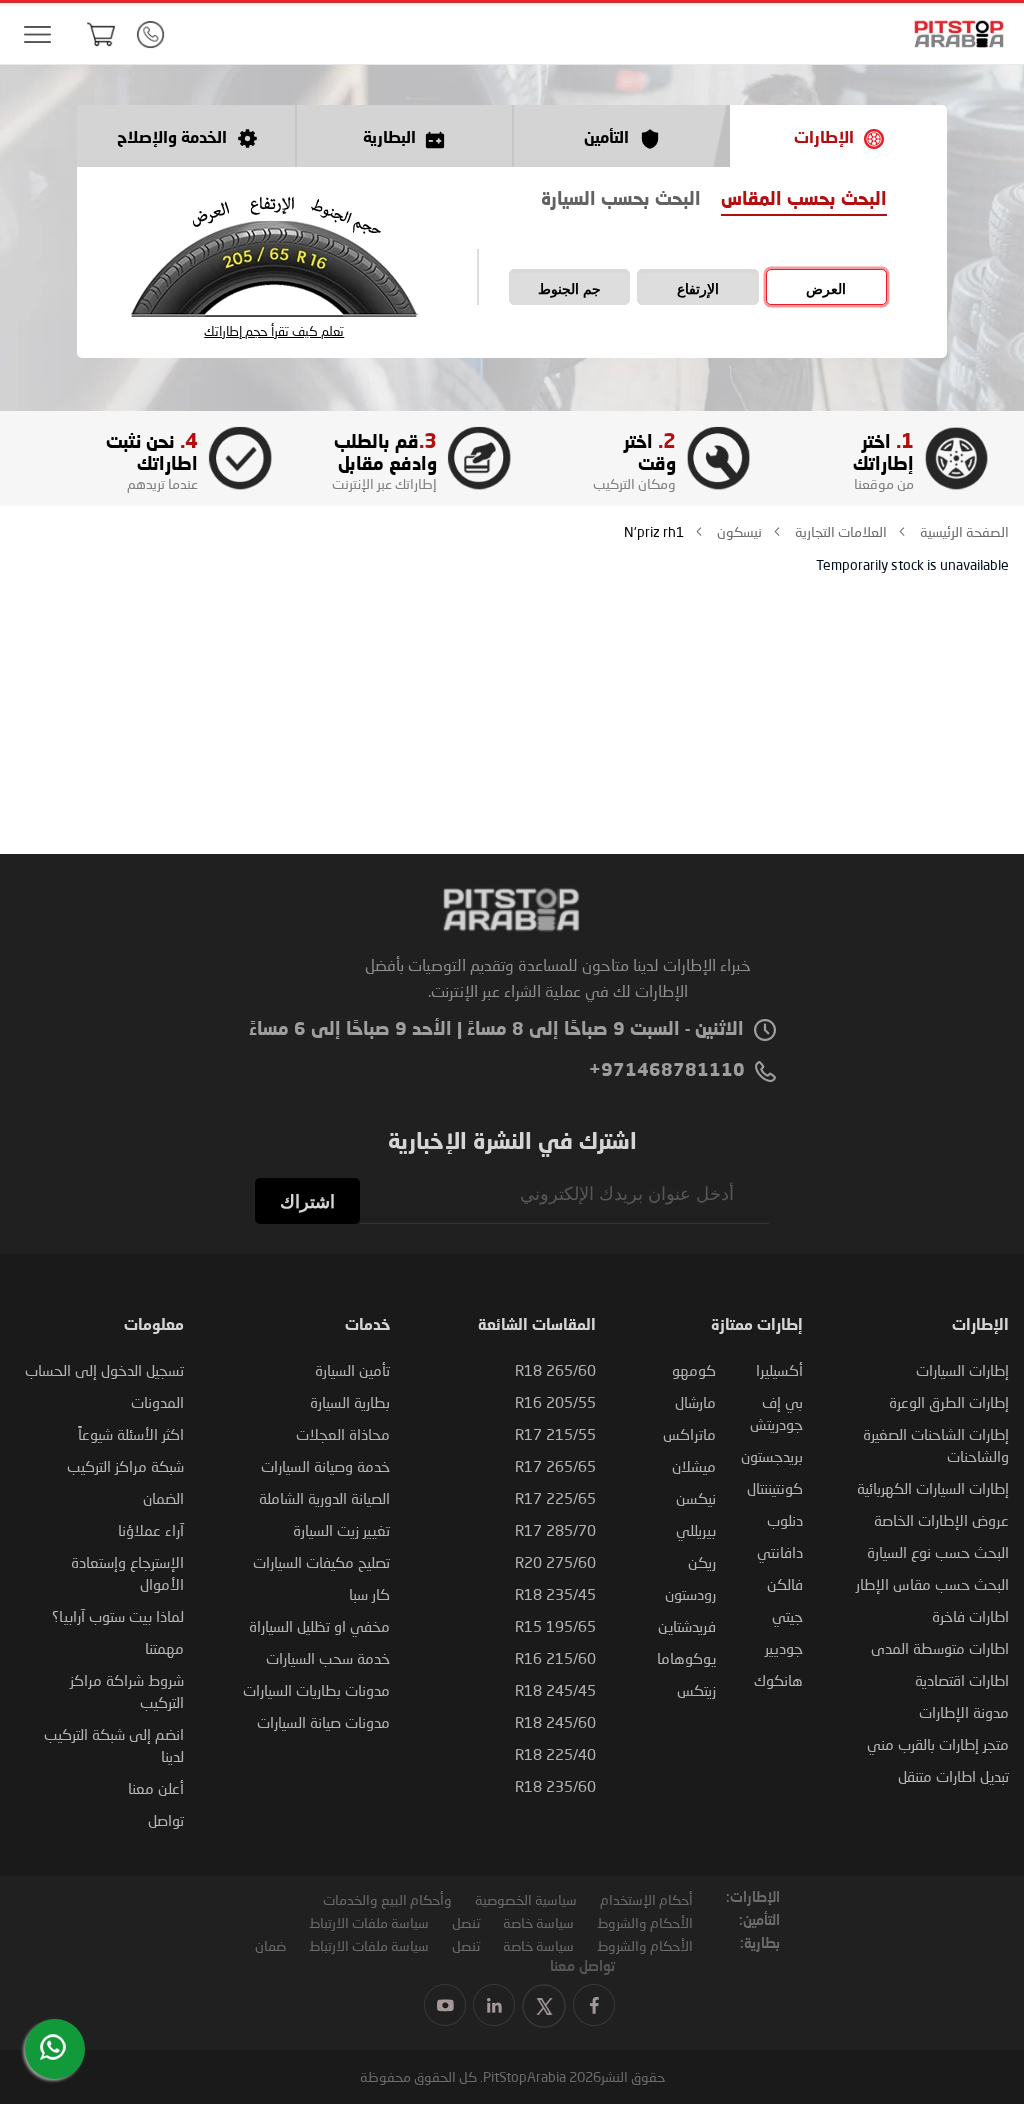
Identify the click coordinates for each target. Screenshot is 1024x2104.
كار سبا (369, 1594)
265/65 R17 (555, 1466)
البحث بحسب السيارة (621, 200)
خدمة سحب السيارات (328, 1658)
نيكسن (696, 1498)
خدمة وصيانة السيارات (325, 1466)
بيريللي (696, 1530)
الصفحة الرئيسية (963, 531)
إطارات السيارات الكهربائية (933, 1488)
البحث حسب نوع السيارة (938, 1552)
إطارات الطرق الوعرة (949, 1402)
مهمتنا (164, 1648)
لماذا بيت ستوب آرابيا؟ (118, 1616)
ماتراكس (689, 1434)
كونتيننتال (775, 1488)
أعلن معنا (156, 1788)
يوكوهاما (686, 1658)
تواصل (166, 1820)
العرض (826, 289)
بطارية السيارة (350, 1402)
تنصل (466, 1922)
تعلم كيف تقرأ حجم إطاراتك (274, 331)
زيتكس (696, 1690)
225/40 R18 (555, 1754)
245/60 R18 (555, 1722)
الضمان (163, 1498)
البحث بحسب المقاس (804, 200)
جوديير (784, 1648)
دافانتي (780, 1552)
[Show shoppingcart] (101, 34)
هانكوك (778, 1680)
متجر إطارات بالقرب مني (938, 1744)
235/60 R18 (555, 1786)
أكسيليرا (779, 1370)
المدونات (157, 1402)
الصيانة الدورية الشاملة (324, 1498)
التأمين (606, 139)
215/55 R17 (555, 1434)
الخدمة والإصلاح (172, 139)
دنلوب (785, 1520)
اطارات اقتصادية (962, 1680)
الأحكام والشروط (645, 1922)
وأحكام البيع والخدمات (387, 1899)
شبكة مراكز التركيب (125, 1466)
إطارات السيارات (962, 1370)
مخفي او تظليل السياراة (319, 1626)
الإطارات (824, 139)
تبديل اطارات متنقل (953, 1776)
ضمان (270, 1945)
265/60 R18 (555, 1370)
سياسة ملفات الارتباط (369, 1922)
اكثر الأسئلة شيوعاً (131, 1434)
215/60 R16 (555, 1658)
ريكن (702, 1562)
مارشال (695, 1402)
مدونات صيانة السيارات (323, 1722)
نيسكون (738, 531)
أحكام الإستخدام (646, 1899)
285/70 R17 (555, 1530)
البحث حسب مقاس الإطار (932, 1584)
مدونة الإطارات (964, 1712)
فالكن (785, 1584)
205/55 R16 (555, 1402)
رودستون (690, 1594)
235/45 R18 (555, 1594)
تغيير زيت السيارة (341, 1530)
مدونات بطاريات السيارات (316, 1690)
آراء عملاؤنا (151, 1530)
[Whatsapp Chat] (53, 2047)
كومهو (694, 1370)
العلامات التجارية (839, 531)
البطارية (389, 139)
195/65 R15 (555, 1626)
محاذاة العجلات (343, 1434)
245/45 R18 (555, 1690)
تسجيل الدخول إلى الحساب (104, 1370)
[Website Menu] (37, 35)
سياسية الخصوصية (526, 1899)
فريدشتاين (687, 1626)
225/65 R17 (555, 1498)
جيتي (787, 1616)
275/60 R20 (555, 1562)
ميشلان (694, 1466)
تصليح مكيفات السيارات (321, 1562)
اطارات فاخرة (970, 1616)
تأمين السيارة (352, 1370)
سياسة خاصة (538, 1922)
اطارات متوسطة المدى (940, 1648)
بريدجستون (772, 1456)
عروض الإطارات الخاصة (941, 1520)
